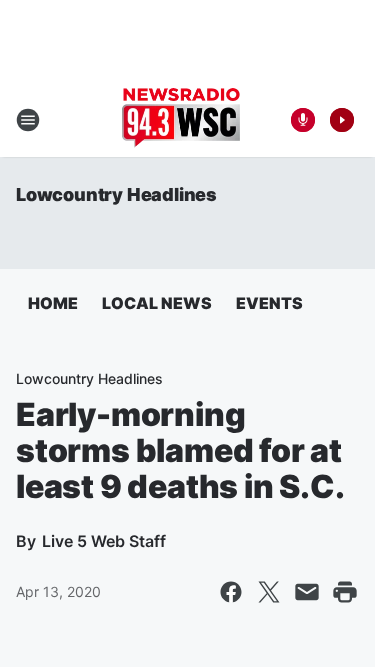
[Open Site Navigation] (28, 120)
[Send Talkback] (303, 120)
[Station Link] (181, 120)
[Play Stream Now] (342, 120)
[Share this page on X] (269, 592)
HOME (53, 303)
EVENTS (269, 303)
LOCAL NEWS (157, 303)
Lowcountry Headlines (116, 194)
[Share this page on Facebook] (231, 592)
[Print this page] (345, 592)
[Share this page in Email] (307, 592)
